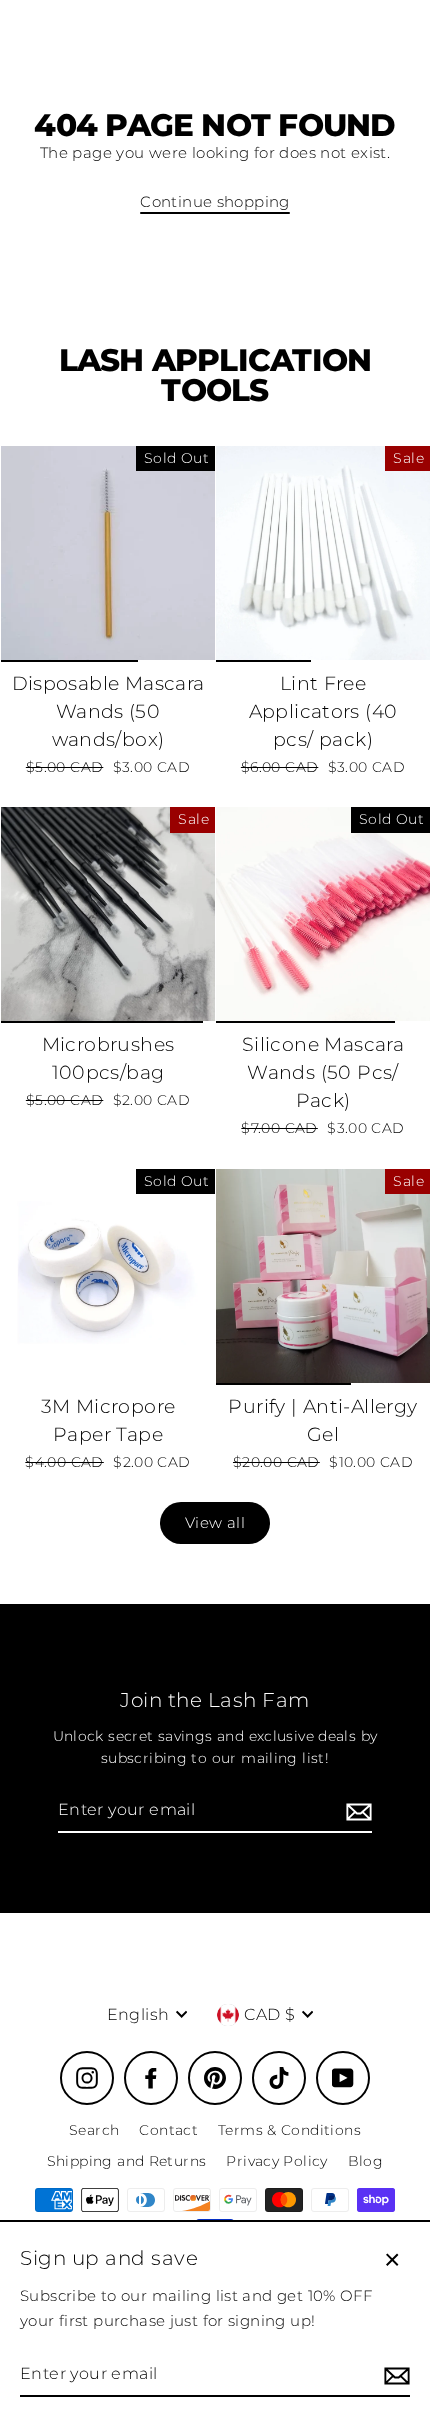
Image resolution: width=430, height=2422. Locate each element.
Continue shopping (215, 201)
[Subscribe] (356, 1811)
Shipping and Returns (127, 2161)
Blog (366, 2161)
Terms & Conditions (289, 2130)
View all (215, 1522)
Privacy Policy (276, 2161)
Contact (168, 2130)
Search (94, 2130)
